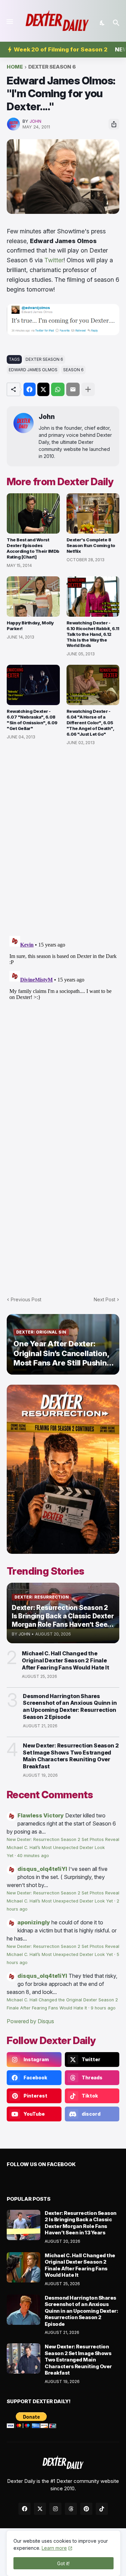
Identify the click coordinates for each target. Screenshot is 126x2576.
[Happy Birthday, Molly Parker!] (33, 597)
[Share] (114, 124)
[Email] (73, 389)
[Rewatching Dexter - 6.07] (33, 685)
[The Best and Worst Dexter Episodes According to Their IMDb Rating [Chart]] (33, 513)
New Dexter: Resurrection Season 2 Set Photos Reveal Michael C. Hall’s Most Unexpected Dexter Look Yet (63, 1848)
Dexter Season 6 (52, 67)
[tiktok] (102, 2509)
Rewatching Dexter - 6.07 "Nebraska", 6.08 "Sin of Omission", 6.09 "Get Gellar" (32, 720)
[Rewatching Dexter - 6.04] (93, 685)
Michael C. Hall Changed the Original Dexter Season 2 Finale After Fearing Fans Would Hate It (66, 1660)
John (47, 417)
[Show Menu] (9, 22)
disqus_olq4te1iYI (42, 1869)
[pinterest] (86, 2509)
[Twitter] (43, 389)
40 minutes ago (33, 1856)
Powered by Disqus (30, 2021)
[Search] (117, 23)
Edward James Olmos (33, 370)
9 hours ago (103, 2008)
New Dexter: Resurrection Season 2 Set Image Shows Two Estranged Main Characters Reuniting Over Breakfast (71, 1756)
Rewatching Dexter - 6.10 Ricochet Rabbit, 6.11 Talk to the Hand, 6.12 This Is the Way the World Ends (93, 634)
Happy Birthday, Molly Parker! (30, 626)
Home (15, 67)
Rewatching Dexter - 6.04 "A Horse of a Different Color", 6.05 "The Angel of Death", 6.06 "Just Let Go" (90, 723)
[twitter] (40, 2509)
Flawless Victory (41, 1815)
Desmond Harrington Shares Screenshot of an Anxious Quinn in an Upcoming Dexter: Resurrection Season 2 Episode (70, 1706)
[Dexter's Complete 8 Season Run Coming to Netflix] (93, 513)
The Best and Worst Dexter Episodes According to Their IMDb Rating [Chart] (33, 548)
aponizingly (34, 1922)
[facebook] (25, 2509)
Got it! (63, 2563)
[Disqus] (63, 1017)
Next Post (104, 1299)
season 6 (73, 370)
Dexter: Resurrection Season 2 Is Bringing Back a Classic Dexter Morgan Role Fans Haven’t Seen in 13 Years (81, 2223)
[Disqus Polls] (63, 841)
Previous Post (26, 1299)
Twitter (54, 260)
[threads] (71, 2509)
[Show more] (88, 389)
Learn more (54, 2548)
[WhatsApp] (58, 389)
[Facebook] (30, 389)
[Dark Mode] (102, 23)
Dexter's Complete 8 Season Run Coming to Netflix (91, 545)
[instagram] (55, 2509)
